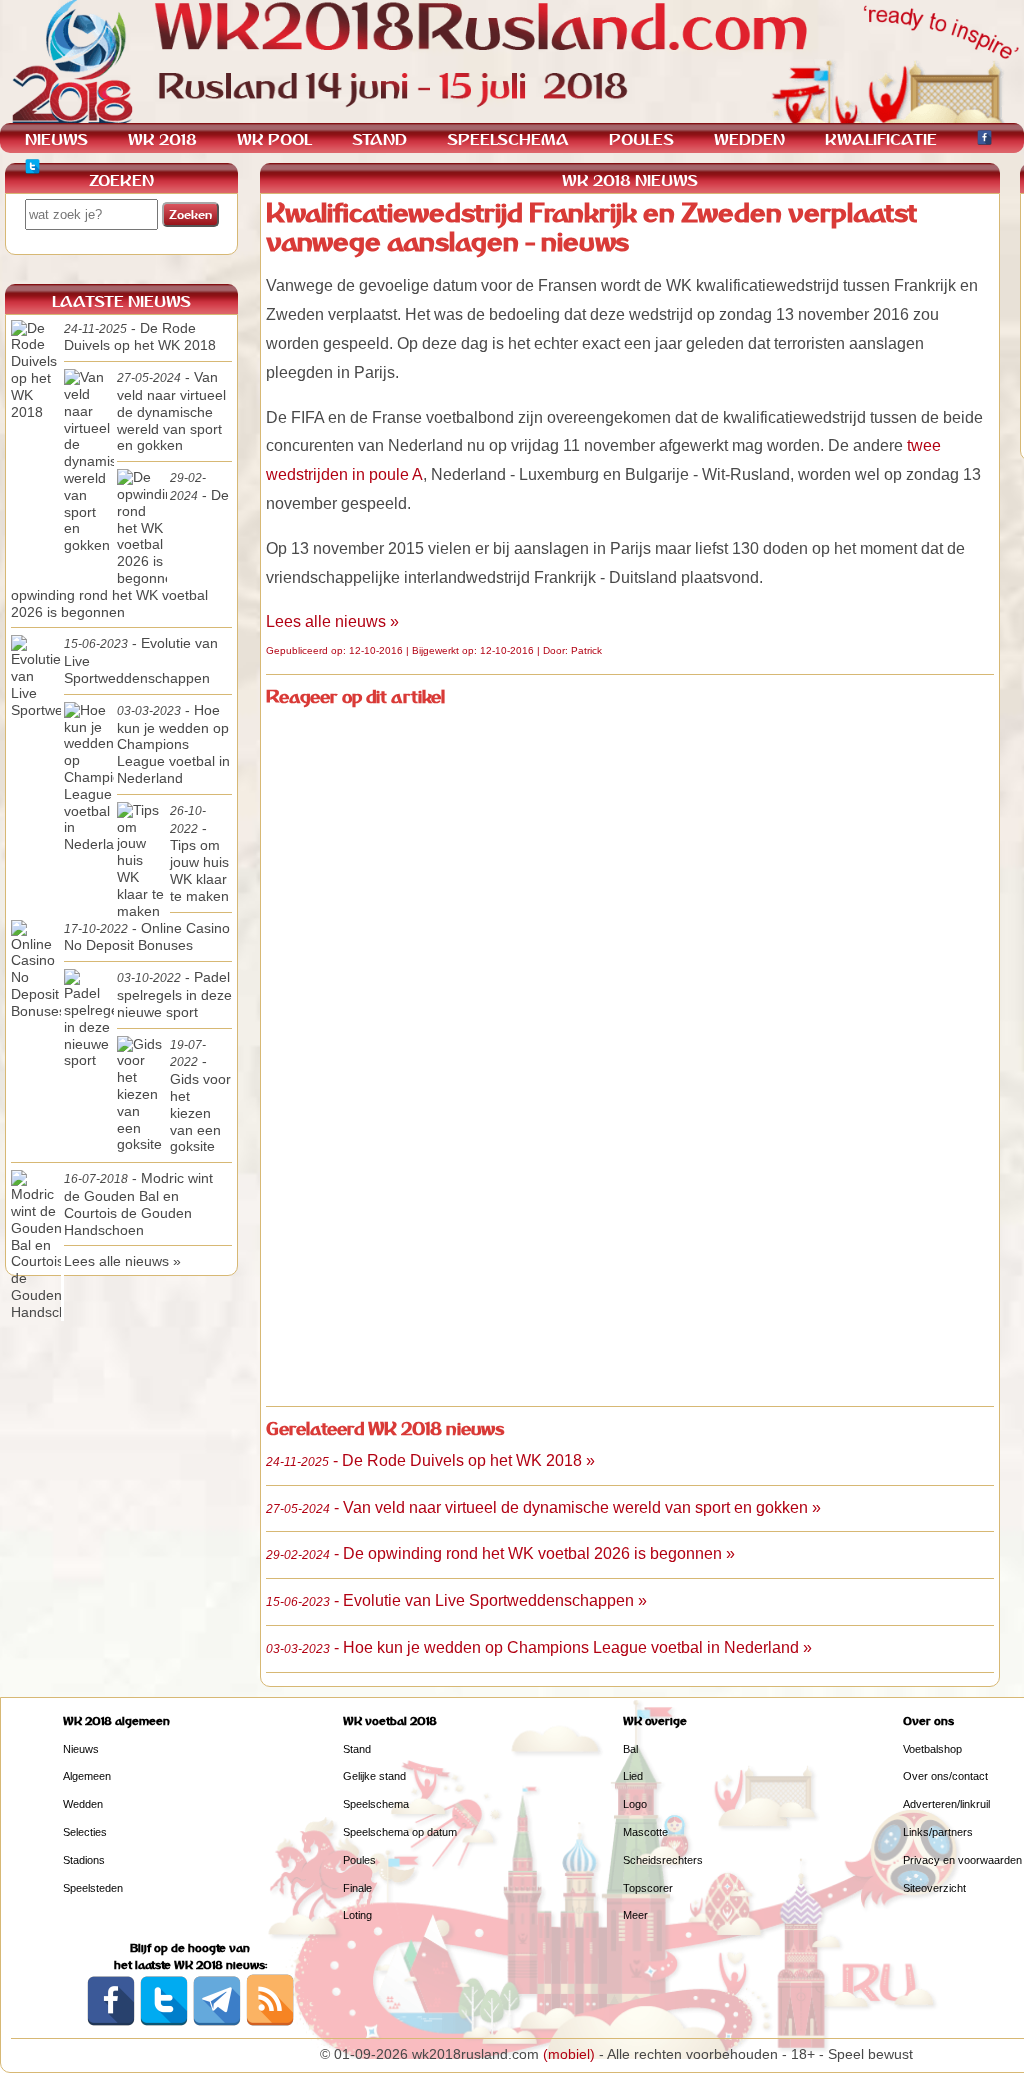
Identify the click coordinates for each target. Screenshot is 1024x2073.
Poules (359, 1860)
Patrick (586, 650)
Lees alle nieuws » (332, 621)
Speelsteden (93, 1888)
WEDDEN (749, 139)
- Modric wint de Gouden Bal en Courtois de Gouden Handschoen (138, 1203)
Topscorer (648, 1888)
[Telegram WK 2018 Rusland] (217, 2022)
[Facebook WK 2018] (984, 140)
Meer (635, 1915)
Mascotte (645, 1832)
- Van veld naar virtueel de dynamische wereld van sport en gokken (171, 411)
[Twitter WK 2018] (32, 169)
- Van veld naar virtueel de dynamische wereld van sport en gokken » (543, 1507)
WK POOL (274, 139)
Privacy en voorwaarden (962, 1860)
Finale (357, 1888)
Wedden (83, 1804)
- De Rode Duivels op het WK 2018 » (430, 1460)
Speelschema (376, 1804)
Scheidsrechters (663, 1860)
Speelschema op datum (400, 1832)
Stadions (84, 1860)
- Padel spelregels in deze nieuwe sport (174, 994)
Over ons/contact (945, 1776)
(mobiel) (569, 2054)
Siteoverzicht (934, 1888)
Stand (357, 1749)
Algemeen (87, 1776)
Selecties (85, 1832)
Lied (633, 1776)
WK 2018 (162, 139)
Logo (635, 1804)
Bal (630, 1749)
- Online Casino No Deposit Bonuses (147, 937)
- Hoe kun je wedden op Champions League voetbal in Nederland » (539, 1647)
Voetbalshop (932, 1749)
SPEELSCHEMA (508, 139)
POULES (641, 139)
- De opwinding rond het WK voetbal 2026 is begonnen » (500, 1553)
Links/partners (938, 1832)
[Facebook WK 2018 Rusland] (111, 2022)
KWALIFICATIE (881, 139)
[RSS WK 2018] (270, 2022)
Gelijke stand (374, 1776)
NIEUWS (56, 139)
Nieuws (81, 1749)
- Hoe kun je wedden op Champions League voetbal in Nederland (173, 744)
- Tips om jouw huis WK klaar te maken (199, 854)
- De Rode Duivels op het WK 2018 (140, 337)
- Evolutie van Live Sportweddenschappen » (456, 1600)
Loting (357, 1915)
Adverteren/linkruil (946, 1804)
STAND (379, 139)
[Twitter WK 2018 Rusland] (164, 2022)
